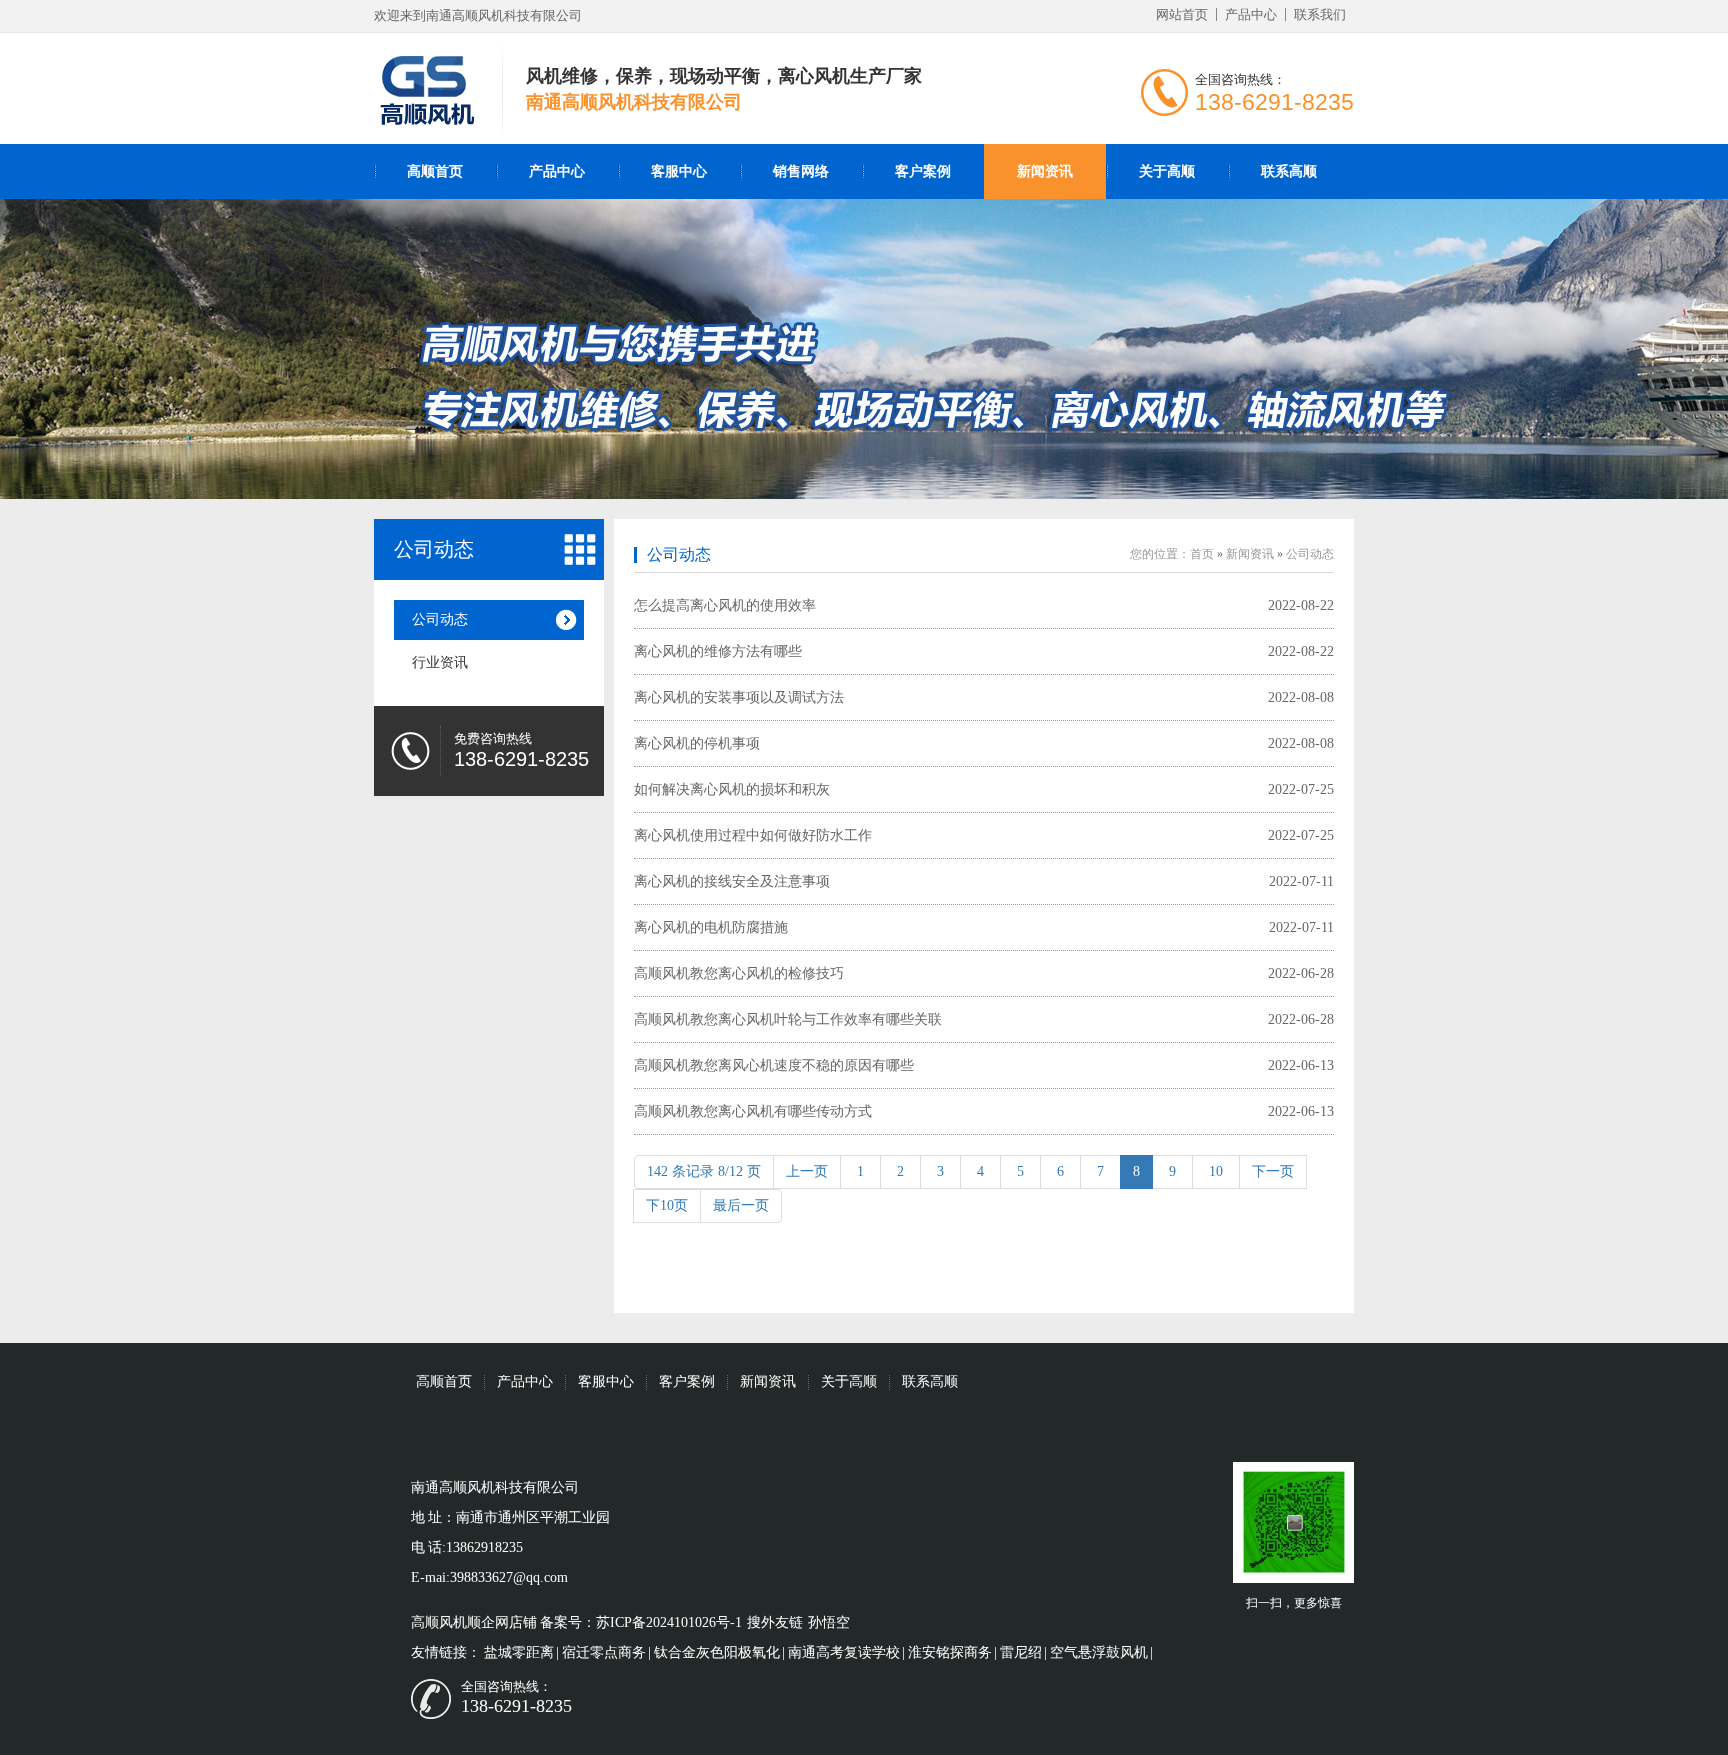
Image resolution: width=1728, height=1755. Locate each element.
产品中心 (1251, 14)
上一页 (807, 1171)
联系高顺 (1289, 171)
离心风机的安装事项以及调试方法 (739, 697)
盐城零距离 (519, 1652)
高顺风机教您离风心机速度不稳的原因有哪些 (774, 1065)
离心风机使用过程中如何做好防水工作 (753, 835)
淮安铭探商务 (950, 1652)
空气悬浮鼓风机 (1099, 1652)
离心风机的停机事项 (697, 743)
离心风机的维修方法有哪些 (718, 651)
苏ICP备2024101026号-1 (669, 1622)
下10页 (667, 1205)
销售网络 (801, 171)
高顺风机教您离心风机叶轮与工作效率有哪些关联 (788, 1019)
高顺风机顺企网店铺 (474, 1622)
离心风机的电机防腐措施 (711, 927)
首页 (1202, 554)
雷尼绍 (1021, 1652)
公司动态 (440, 619)
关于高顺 (1167, 171)
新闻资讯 (1045, 171)
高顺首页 (435, 171)
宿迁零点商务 (604, 1652)
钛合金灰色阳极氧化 (717, 1652)
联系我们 (1320, 14)
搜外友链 (775, 1622)
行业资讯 (440, 662)
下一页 (1273, 1171)
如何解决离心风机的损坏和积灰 (732, 789)
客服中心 (679, 171)
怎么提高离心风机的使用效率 (725, 605)
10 (1216, 1171)
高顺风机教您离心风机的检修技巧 (739, 973)
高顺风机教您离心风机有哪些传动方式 (753, 1111)
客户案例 (923, 171)
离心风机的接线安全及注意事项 (732, 881)
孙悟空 (829, 1622)
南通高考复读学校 (844, 1652)
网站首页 (1182, 14)
